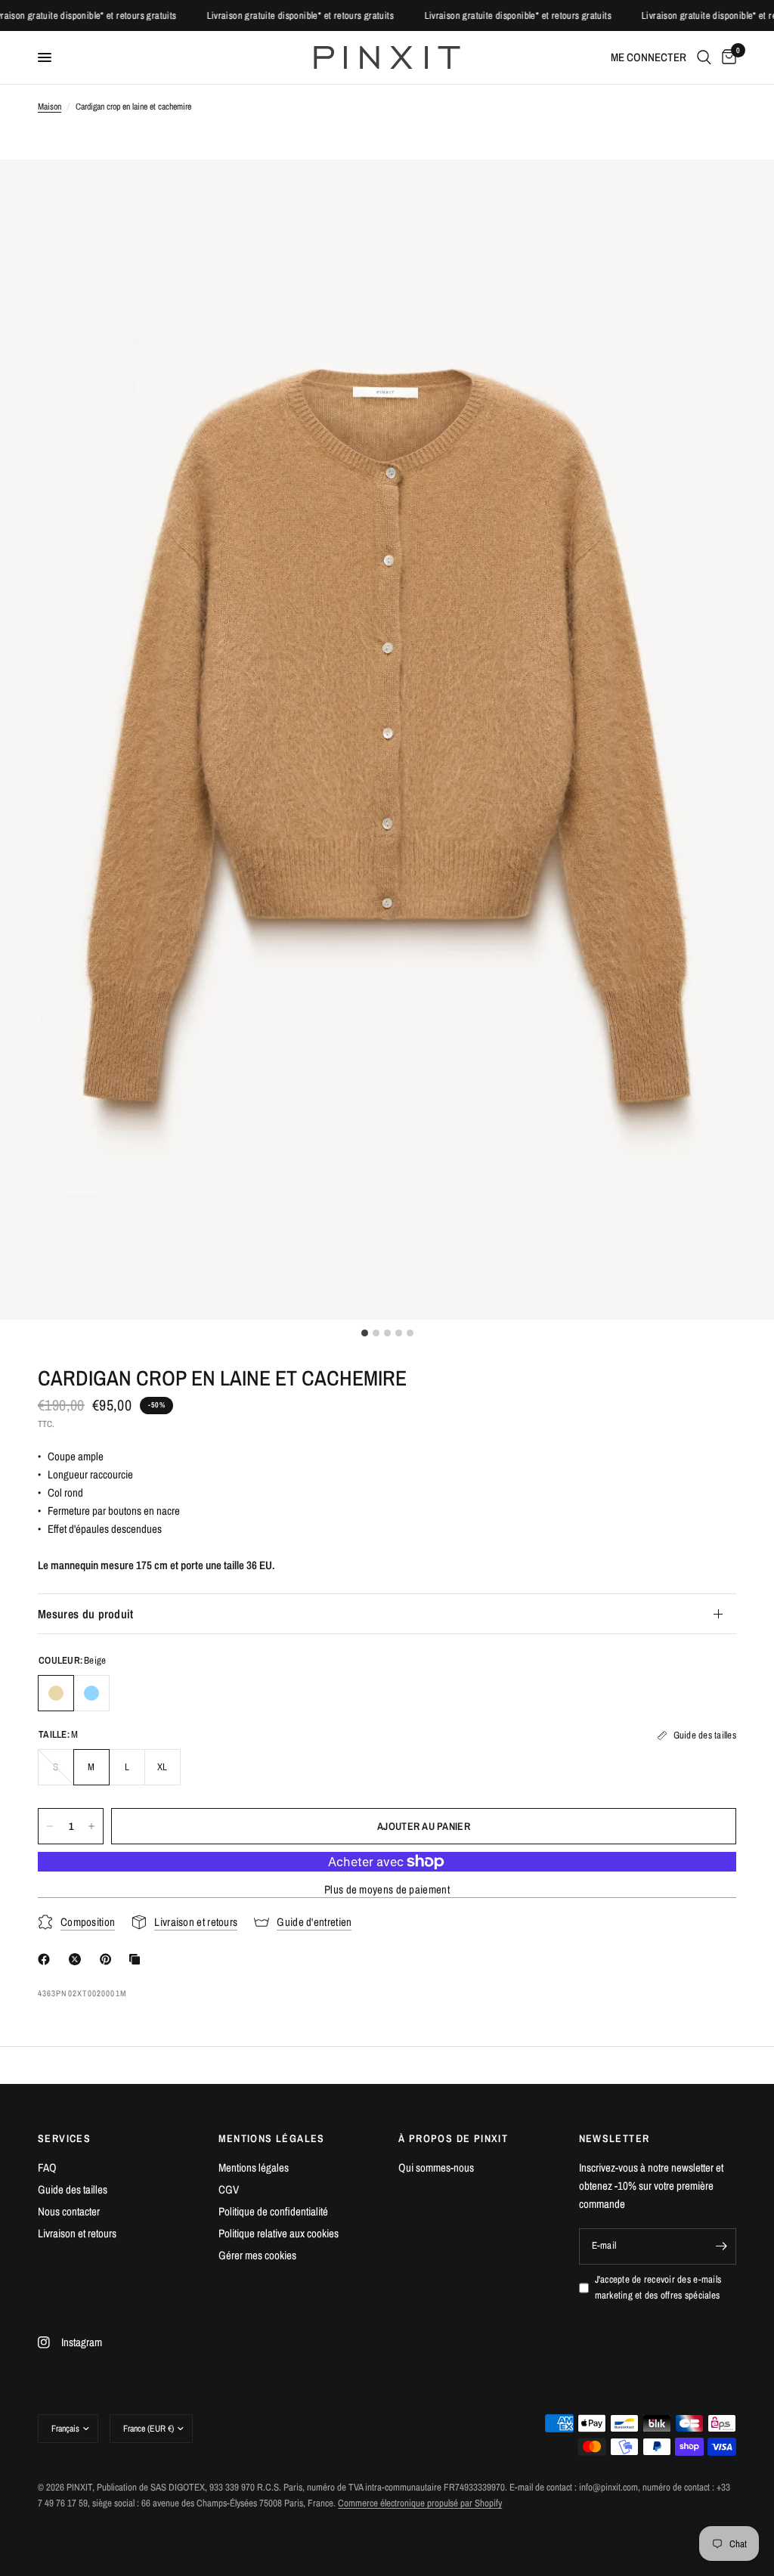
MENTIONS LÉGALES (272, 2138)
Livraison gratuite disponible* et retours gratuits (107, 15)
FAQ (47, 2167)
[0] (726, 57)
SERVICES (64, 2138)
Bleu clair (91, 1693)
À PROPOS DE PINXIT (453, 2138)
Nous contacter (69, 2211)
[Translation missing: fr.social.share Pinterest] (109, 1959)
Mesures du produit (86, 1614)
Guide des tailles (73, 2189)
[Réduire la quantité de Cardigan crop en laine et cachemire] (50, 1826)
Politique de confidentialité (273, 2211)
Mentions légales (254, 2167)
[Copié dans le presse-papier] (138, 1959)
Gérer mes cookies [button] (257, 2255)
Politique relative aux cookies (279, 2233)
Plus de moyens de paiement (387, 1889)
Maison (50, 107)
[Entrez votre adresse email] (721, 2246)
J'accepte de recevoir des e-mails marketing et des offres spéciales (658, 2287)
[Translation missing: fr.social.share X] (78, 1959)
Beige (56, 1693)
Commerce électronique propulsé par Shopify (420, 2503)
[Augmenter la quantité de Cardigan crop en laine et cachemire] (91, 1826)
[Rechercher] (704, 57)
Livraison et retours (77, 2233)
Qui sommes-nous (436, 2167)
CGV (229, 2189)
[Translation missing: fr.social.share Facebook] (47, 1959)
